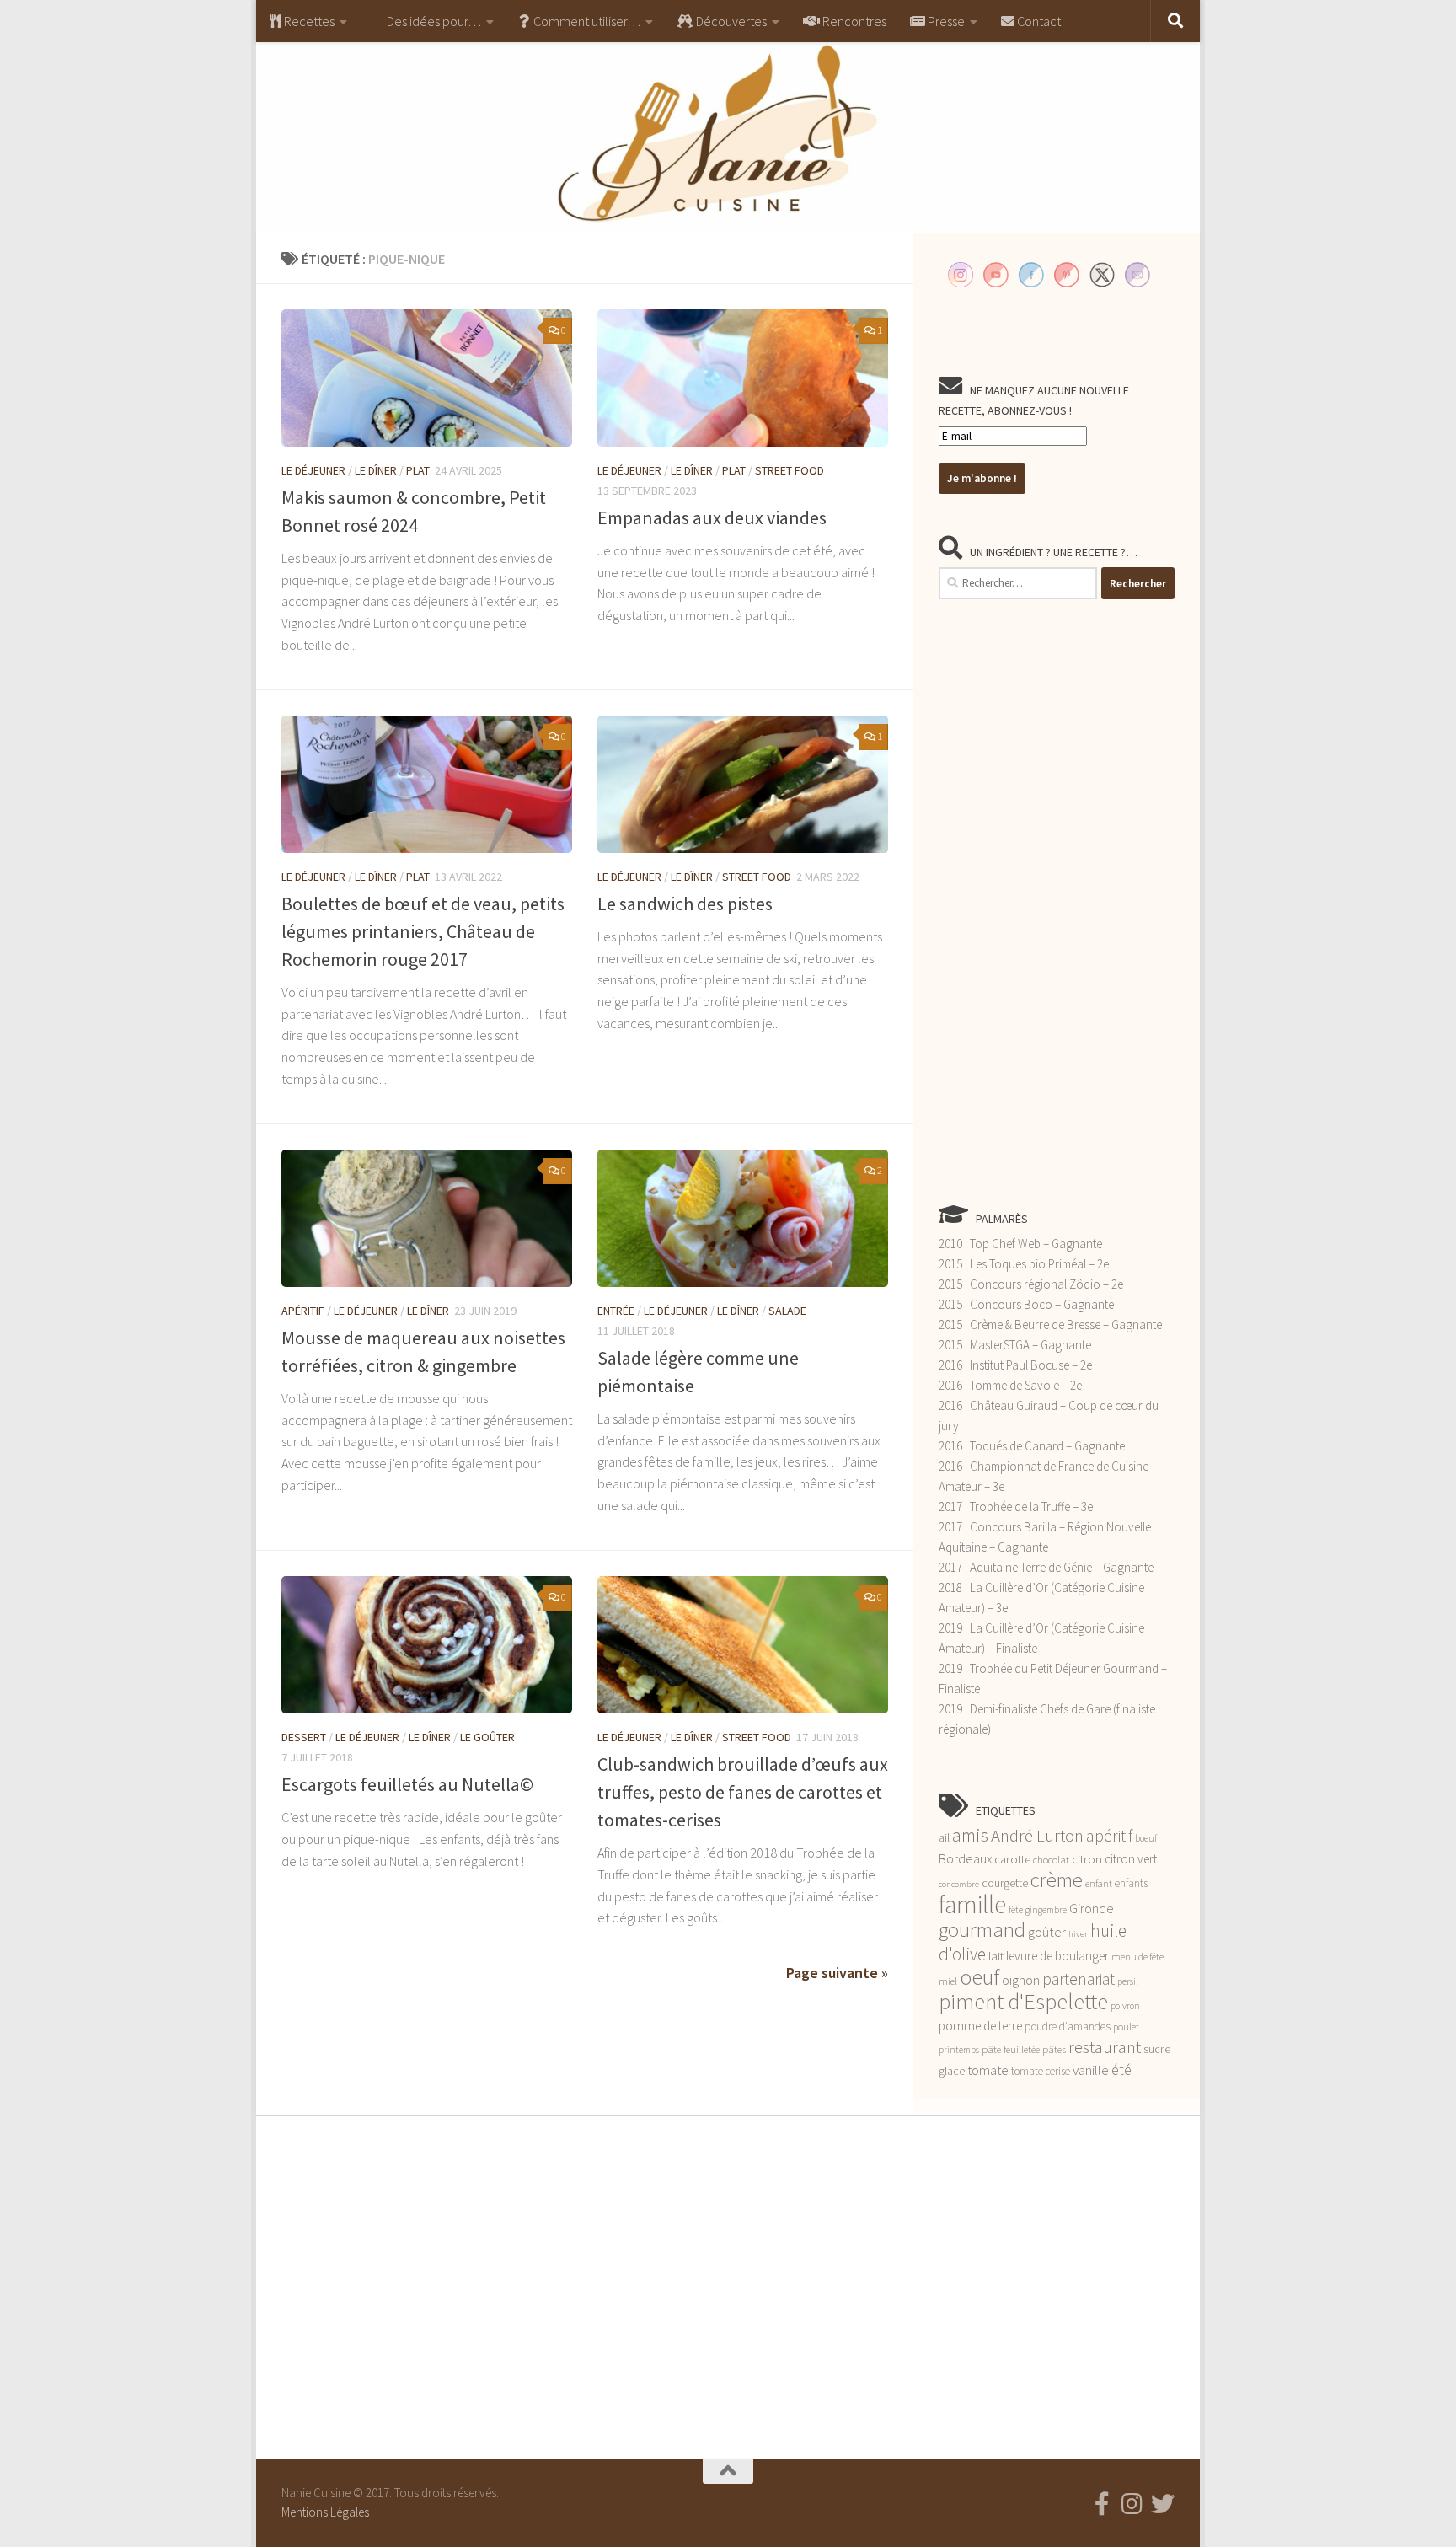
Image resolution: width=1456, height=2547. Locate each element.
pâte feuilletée (1011, 2049)
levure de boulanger (1057, 1956)
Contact (1038, 21)
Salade (787, 1311)
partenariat (1079, 1979)
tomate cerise (1041, 2071)
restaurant (1105, 2047)
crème (1057, 1880)
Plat (418, 470)
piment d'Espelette (1023, 2001)
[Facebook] (1102, 2504)
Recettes (308, 21)
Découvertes (730, 21)
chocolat (1051, 1860)
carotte (1012, 1859)
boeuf (1146, 1838)
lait (996, 1956)
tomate (988, 2070)
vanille (1091, 2070)
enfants (1131, 1883)
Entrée (616, 1311)
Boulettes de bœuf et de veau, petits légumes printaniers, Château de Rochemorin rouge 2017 (423, 931)
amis (970, 1835)
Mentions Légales (325, 2512)
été (1121, 2070)
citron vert (1131, 1859)
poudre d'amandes (1068, 2027)
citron (1087, 1859)
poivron (1125, 2006)
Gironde (1092, 1908)
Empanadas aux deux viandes (712, 517)
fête (1016, 1910)
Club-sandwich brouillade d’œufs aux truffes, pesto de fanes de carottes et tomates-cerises (743, 1792)
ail (944, 1837)
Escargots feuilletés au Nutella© (407, 1784)
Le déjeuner (313, 470)
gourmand (982, 1930)
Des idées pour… (433, 21)
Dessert (304, 1737)
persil (1128, 1981)
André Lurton (1037, 1835)
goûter (1047, 1932)
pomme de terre (980, 2026)
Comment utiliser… (586, 21)
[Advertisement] (1057, 901)
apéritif (1109, 1836)
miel (948, 1981)
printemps (959, 2050)
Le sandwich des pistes (685, 904)
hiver (1078, 1934)
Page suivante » (837, 1973)
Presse (945, 21)
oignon (1021, 1980)
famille (972, 1904)
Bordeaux (965, 1858)
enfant (1099, 1884)
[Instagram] (1132, 2504)
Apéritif (303, 1311)
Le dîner (376, 470)
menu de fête (1137, 1957)
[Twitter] (1163, 2504)
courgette (1005, 1883)
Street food (790, 470)
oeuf (980, 1977)
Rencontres (853, 21)
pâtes (1054, 2049)
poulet (1126, 2027)
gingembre (1046, 1910)
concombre (959, 1884)
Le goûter (487, 1737)
